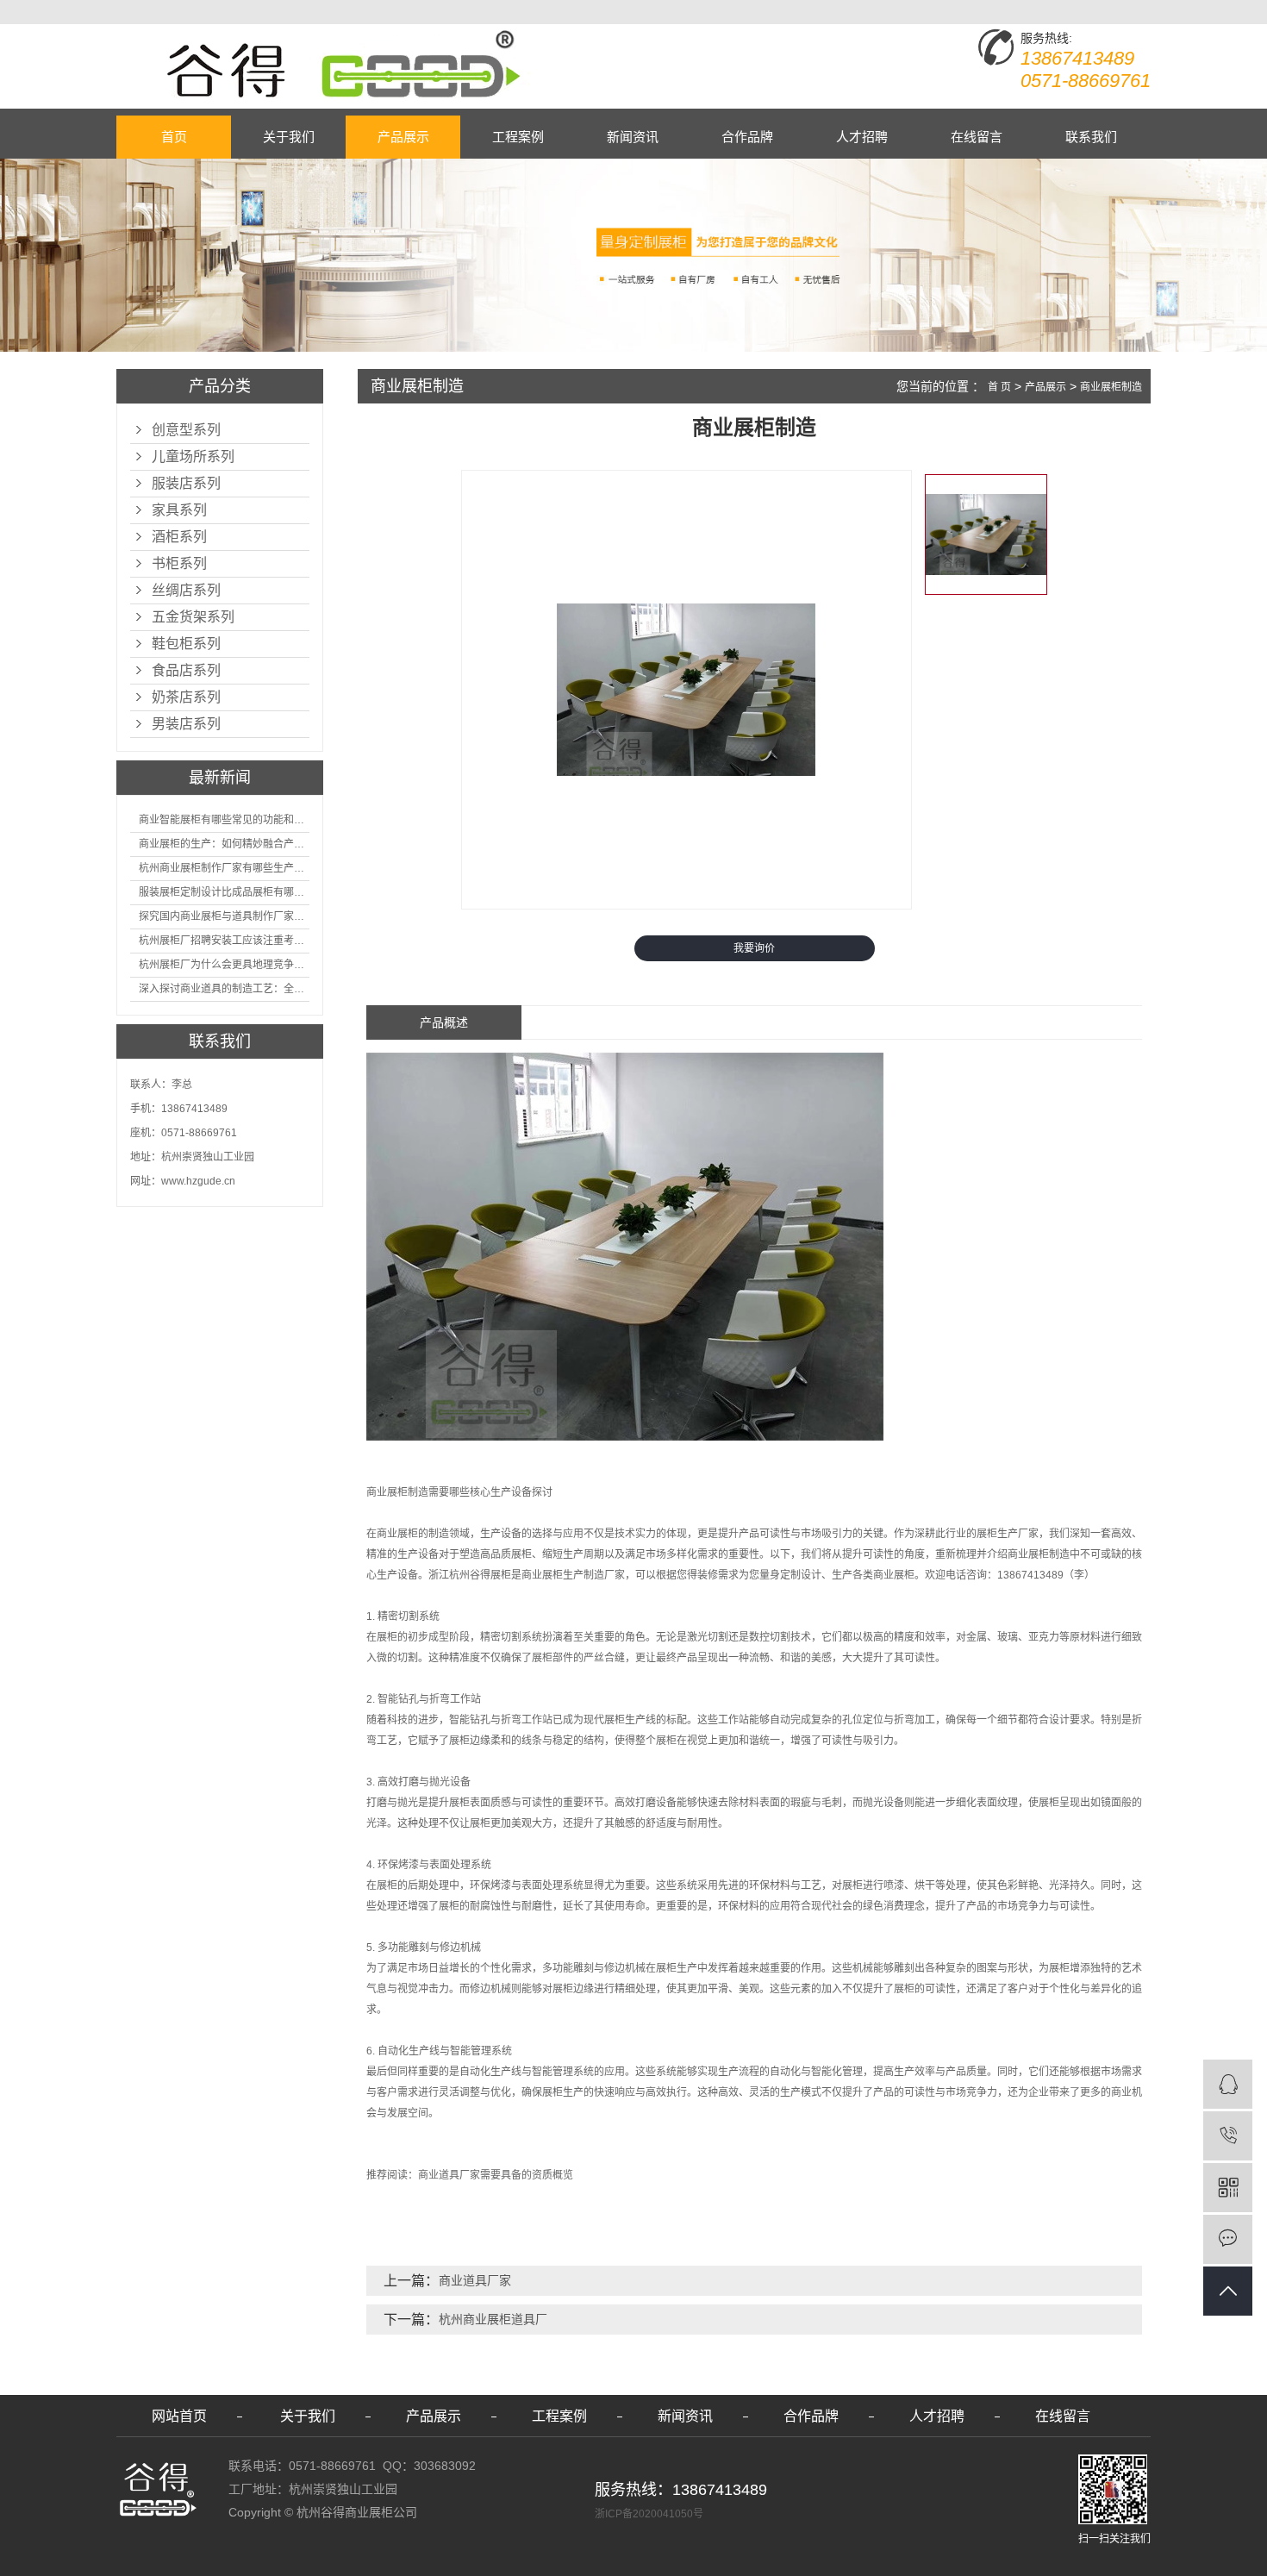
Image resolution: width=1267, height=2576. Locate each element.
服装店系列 (186, 483)
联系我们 (1091, 137)
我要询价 (754, 948)
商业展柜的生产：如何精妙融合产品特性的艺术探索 (224, 844)
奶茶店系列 (186, 697)
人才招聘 (862, 137)
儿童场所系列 (193, 456)
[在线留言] (1228, 2239)
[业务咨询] (1228, 2084)
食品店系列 (186, 670)
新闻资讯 (633, 137)
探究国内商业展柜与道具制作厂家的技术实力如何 (224, 916)
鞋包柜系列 (186, 644)
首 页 (999, 387)
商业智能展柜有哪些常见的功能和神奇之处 (224, 820)
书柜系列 (179, 563)
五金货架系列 (193, 617)
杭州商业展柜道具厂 (493, 2319)
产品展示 (403, 137)
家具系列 (179, 510)
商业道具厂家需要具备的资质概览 (496, 2175)
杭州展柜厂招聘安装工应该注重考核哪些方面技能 (224, 941)
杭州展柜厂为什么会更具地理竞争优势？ (224, 965)
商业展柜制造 (1111, 387)
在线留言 (977, 137)
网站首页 (179, 2416)
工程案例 (518, 137)
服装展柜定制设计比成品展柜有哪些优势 (224, 892)
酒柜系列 (179, 537)
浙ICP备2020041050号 (649, 2514)
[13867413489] (1228, 2136)
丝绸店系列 (186, 590)
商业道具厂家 (475, 2280)
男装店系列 (186, 724)
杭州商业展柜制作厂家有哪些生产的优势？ (224, 868)
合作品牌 (747, 137)
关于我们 (289, 137)
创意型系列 (186, 430)
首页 (174, 137)
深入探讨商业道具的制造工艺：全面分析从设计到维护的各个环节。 (224, 989)
